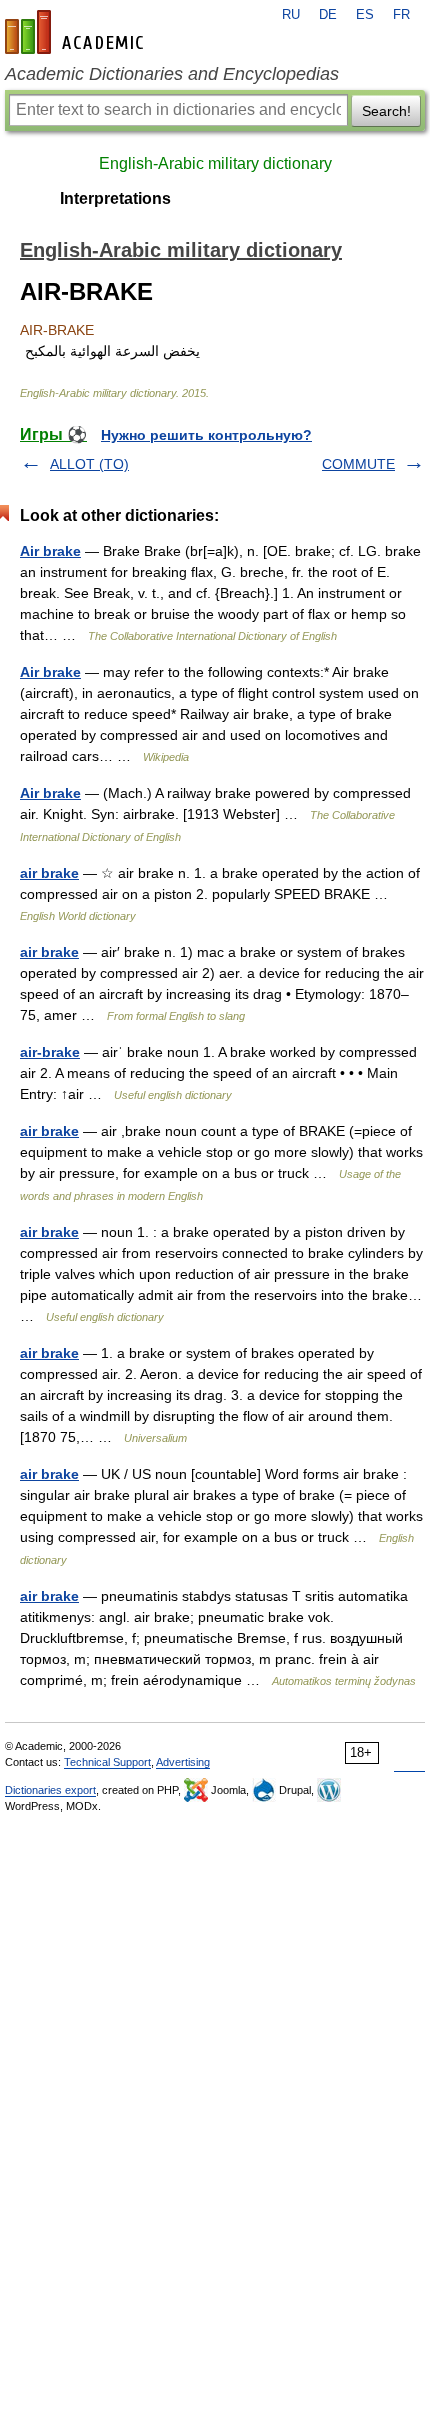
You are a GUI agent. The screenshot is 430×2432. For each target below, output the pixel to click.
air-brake (50, 1052)
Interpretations (115, 198)
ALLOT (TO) (89, 464)
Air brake (50, 551)
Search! (386, 111)
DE (328, 15)
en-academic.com (77, 32)
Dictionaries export (50, 1790)
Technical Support (107, 1762)
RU (291, 15)
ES (365, 15)
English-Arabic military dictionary (215, 163)
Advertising (183, 1762)
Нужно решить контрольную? (206, 435)
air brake (49, 873)
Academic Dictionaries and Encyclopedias (172, 74)
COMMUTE (358, 464)
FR (401, 15)
